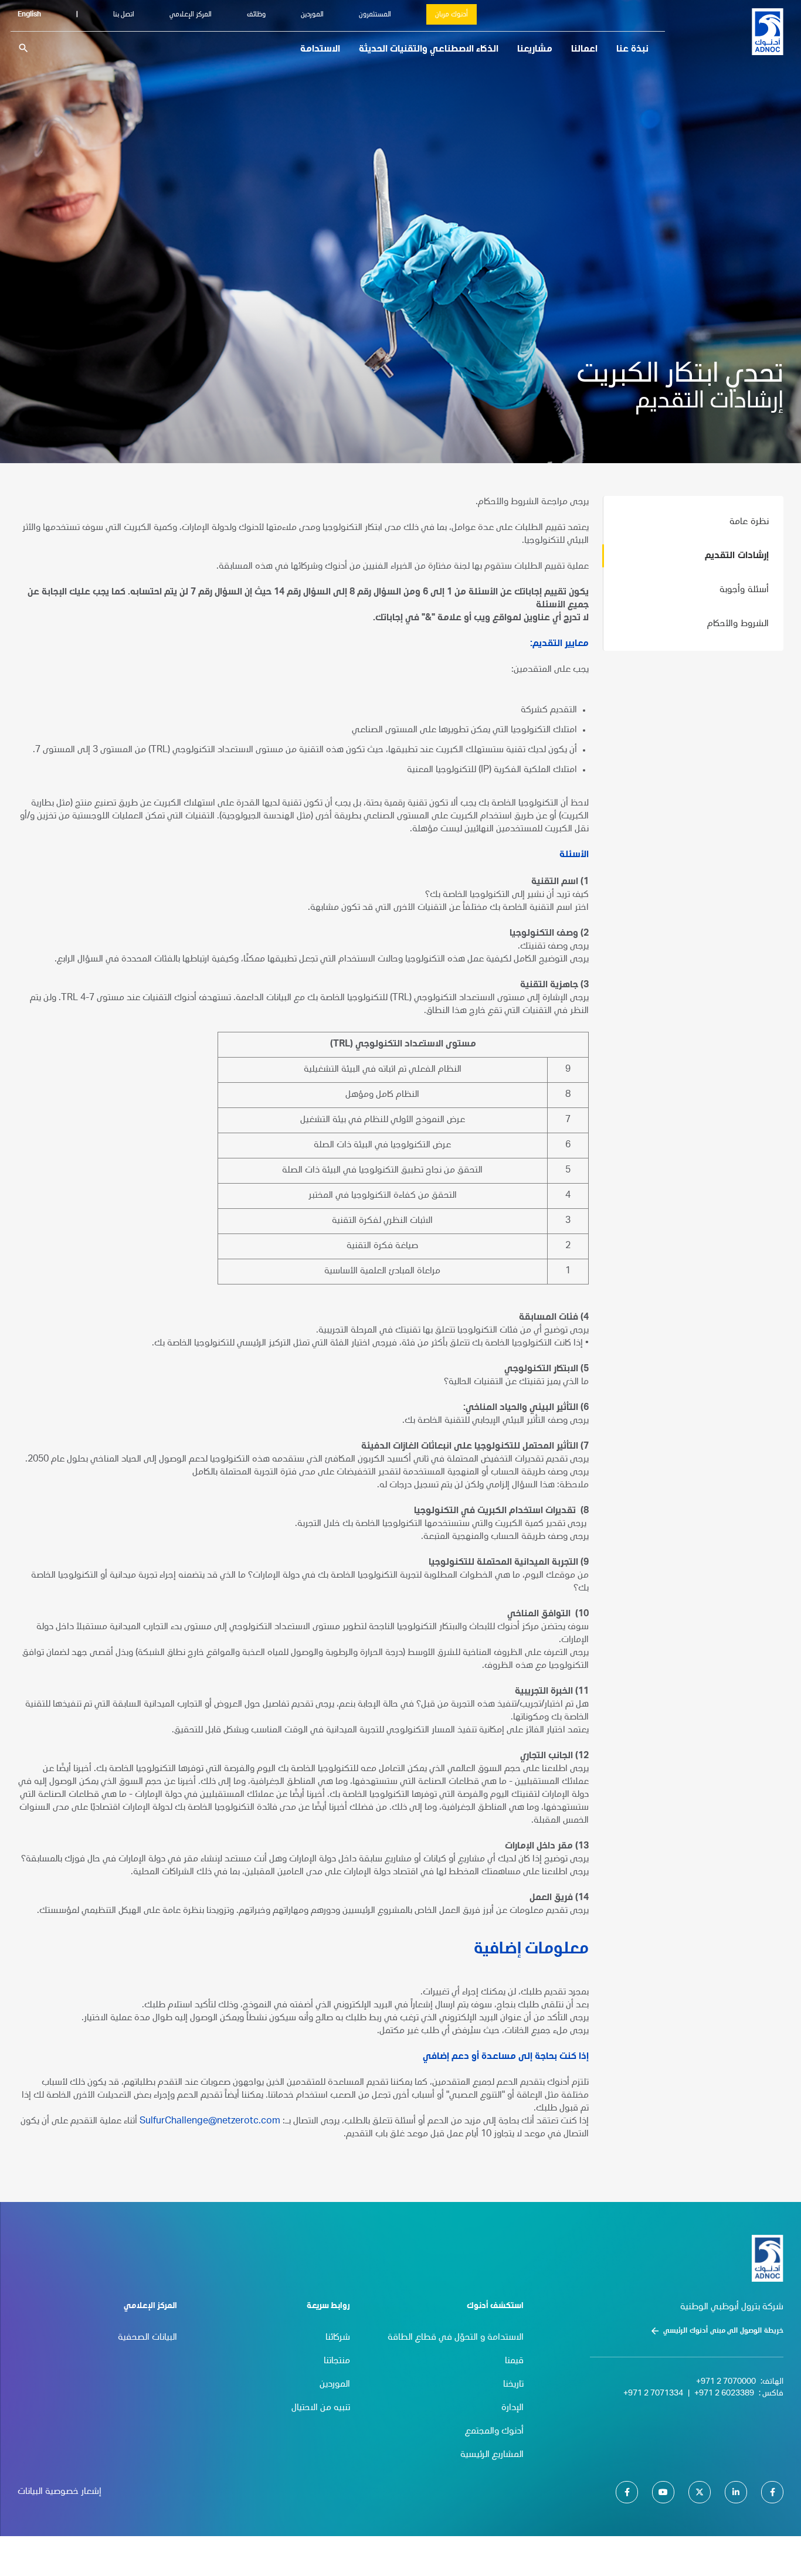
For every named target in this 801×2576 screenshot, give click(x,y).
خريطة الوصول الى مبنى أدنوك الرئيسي (723, 2331)
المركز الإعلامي (191, 15)
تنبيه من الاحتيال (321, 2408)
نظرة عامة (749, 522)
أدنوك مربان (452, 15)
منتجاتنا (337, 2361)
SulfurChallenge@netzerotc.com (210, 2122)
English (29, 15)
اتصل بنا (124, 15)
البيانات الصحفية (147, 2338)
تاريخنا (513, 2385)
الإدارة (512, 2408)
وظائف (256, 15)
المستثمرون (375, 15)
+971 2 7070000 (726, 2382)
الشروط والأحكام (738, 624)
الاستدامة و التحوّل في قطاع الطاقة (456, 2338)
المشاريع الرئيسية (492, 2455)
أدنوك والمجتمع (494, 2432)
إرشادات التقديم (737, 556)
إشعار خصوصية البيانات (60, 2492)
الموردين (312, 15)
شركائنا (338, 2338)
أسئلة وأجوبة (744, 590)
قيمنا (514, 2361)
